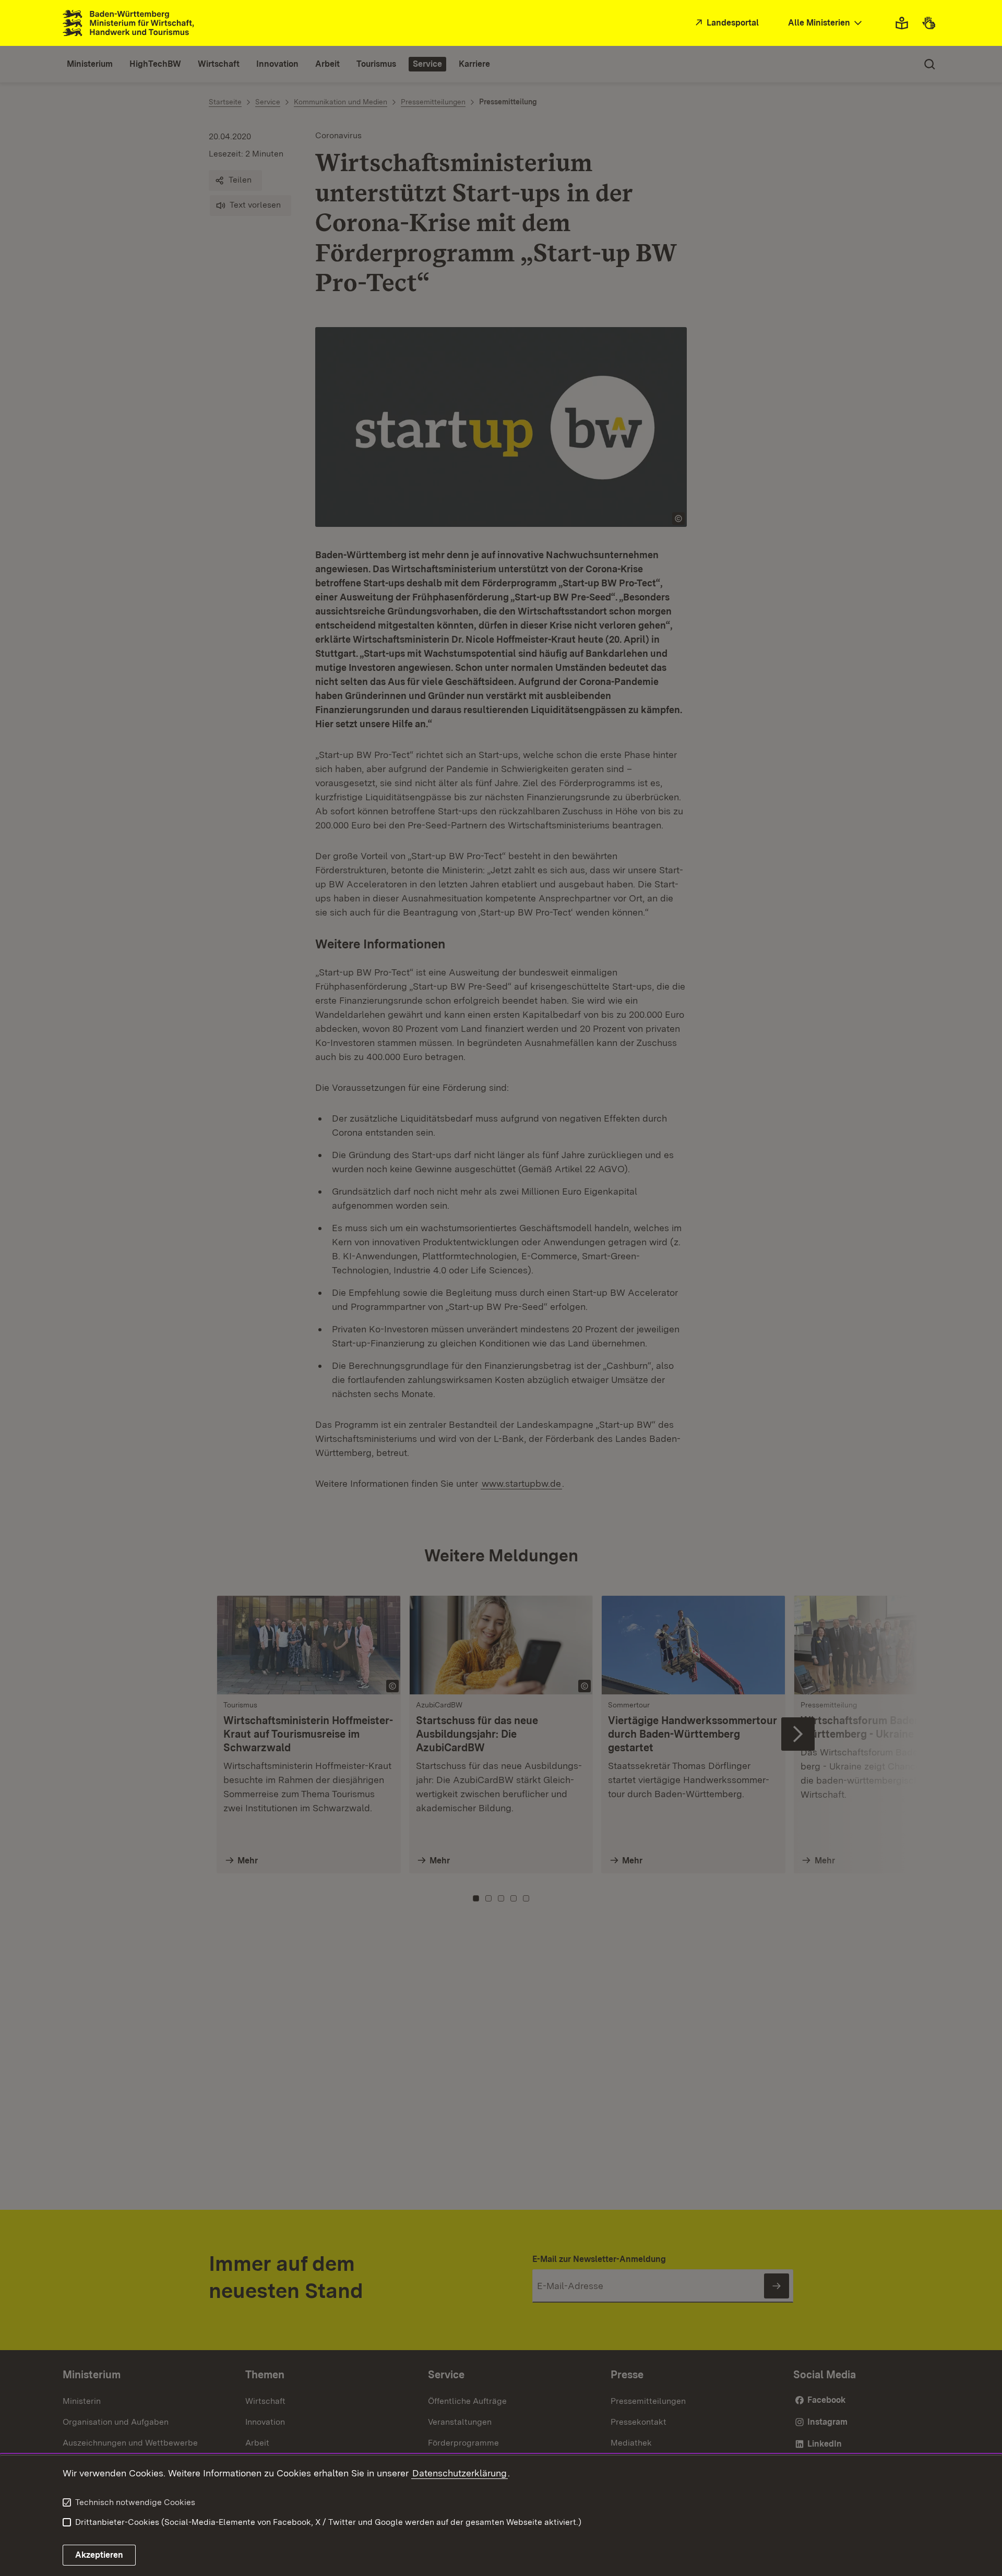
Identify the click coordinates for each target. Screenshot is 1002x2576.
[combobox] (826, 23)
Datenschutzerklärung (460, 2473)
